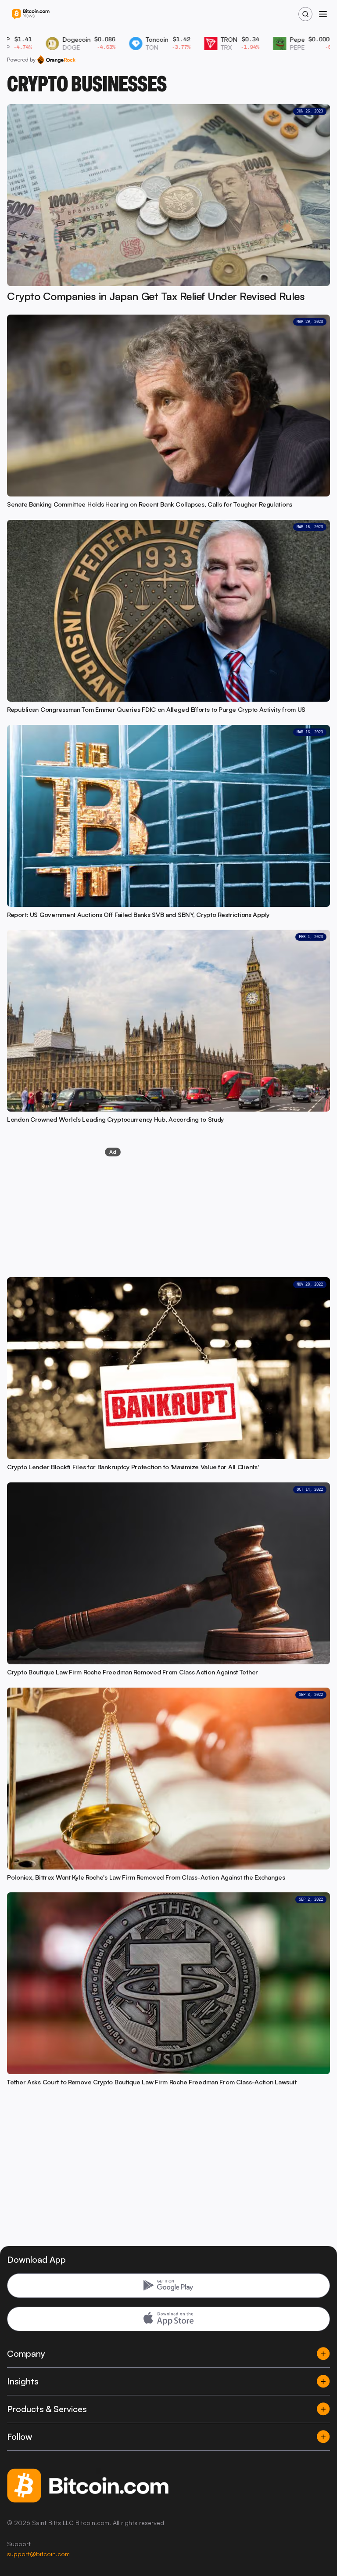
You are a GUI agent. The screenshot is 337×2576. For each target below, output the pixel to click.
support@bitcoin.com (38, 2554)
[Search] (305, 14)
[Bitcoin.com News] (31, 14)
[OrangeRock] (56, 60)
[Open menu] (323, 14)
